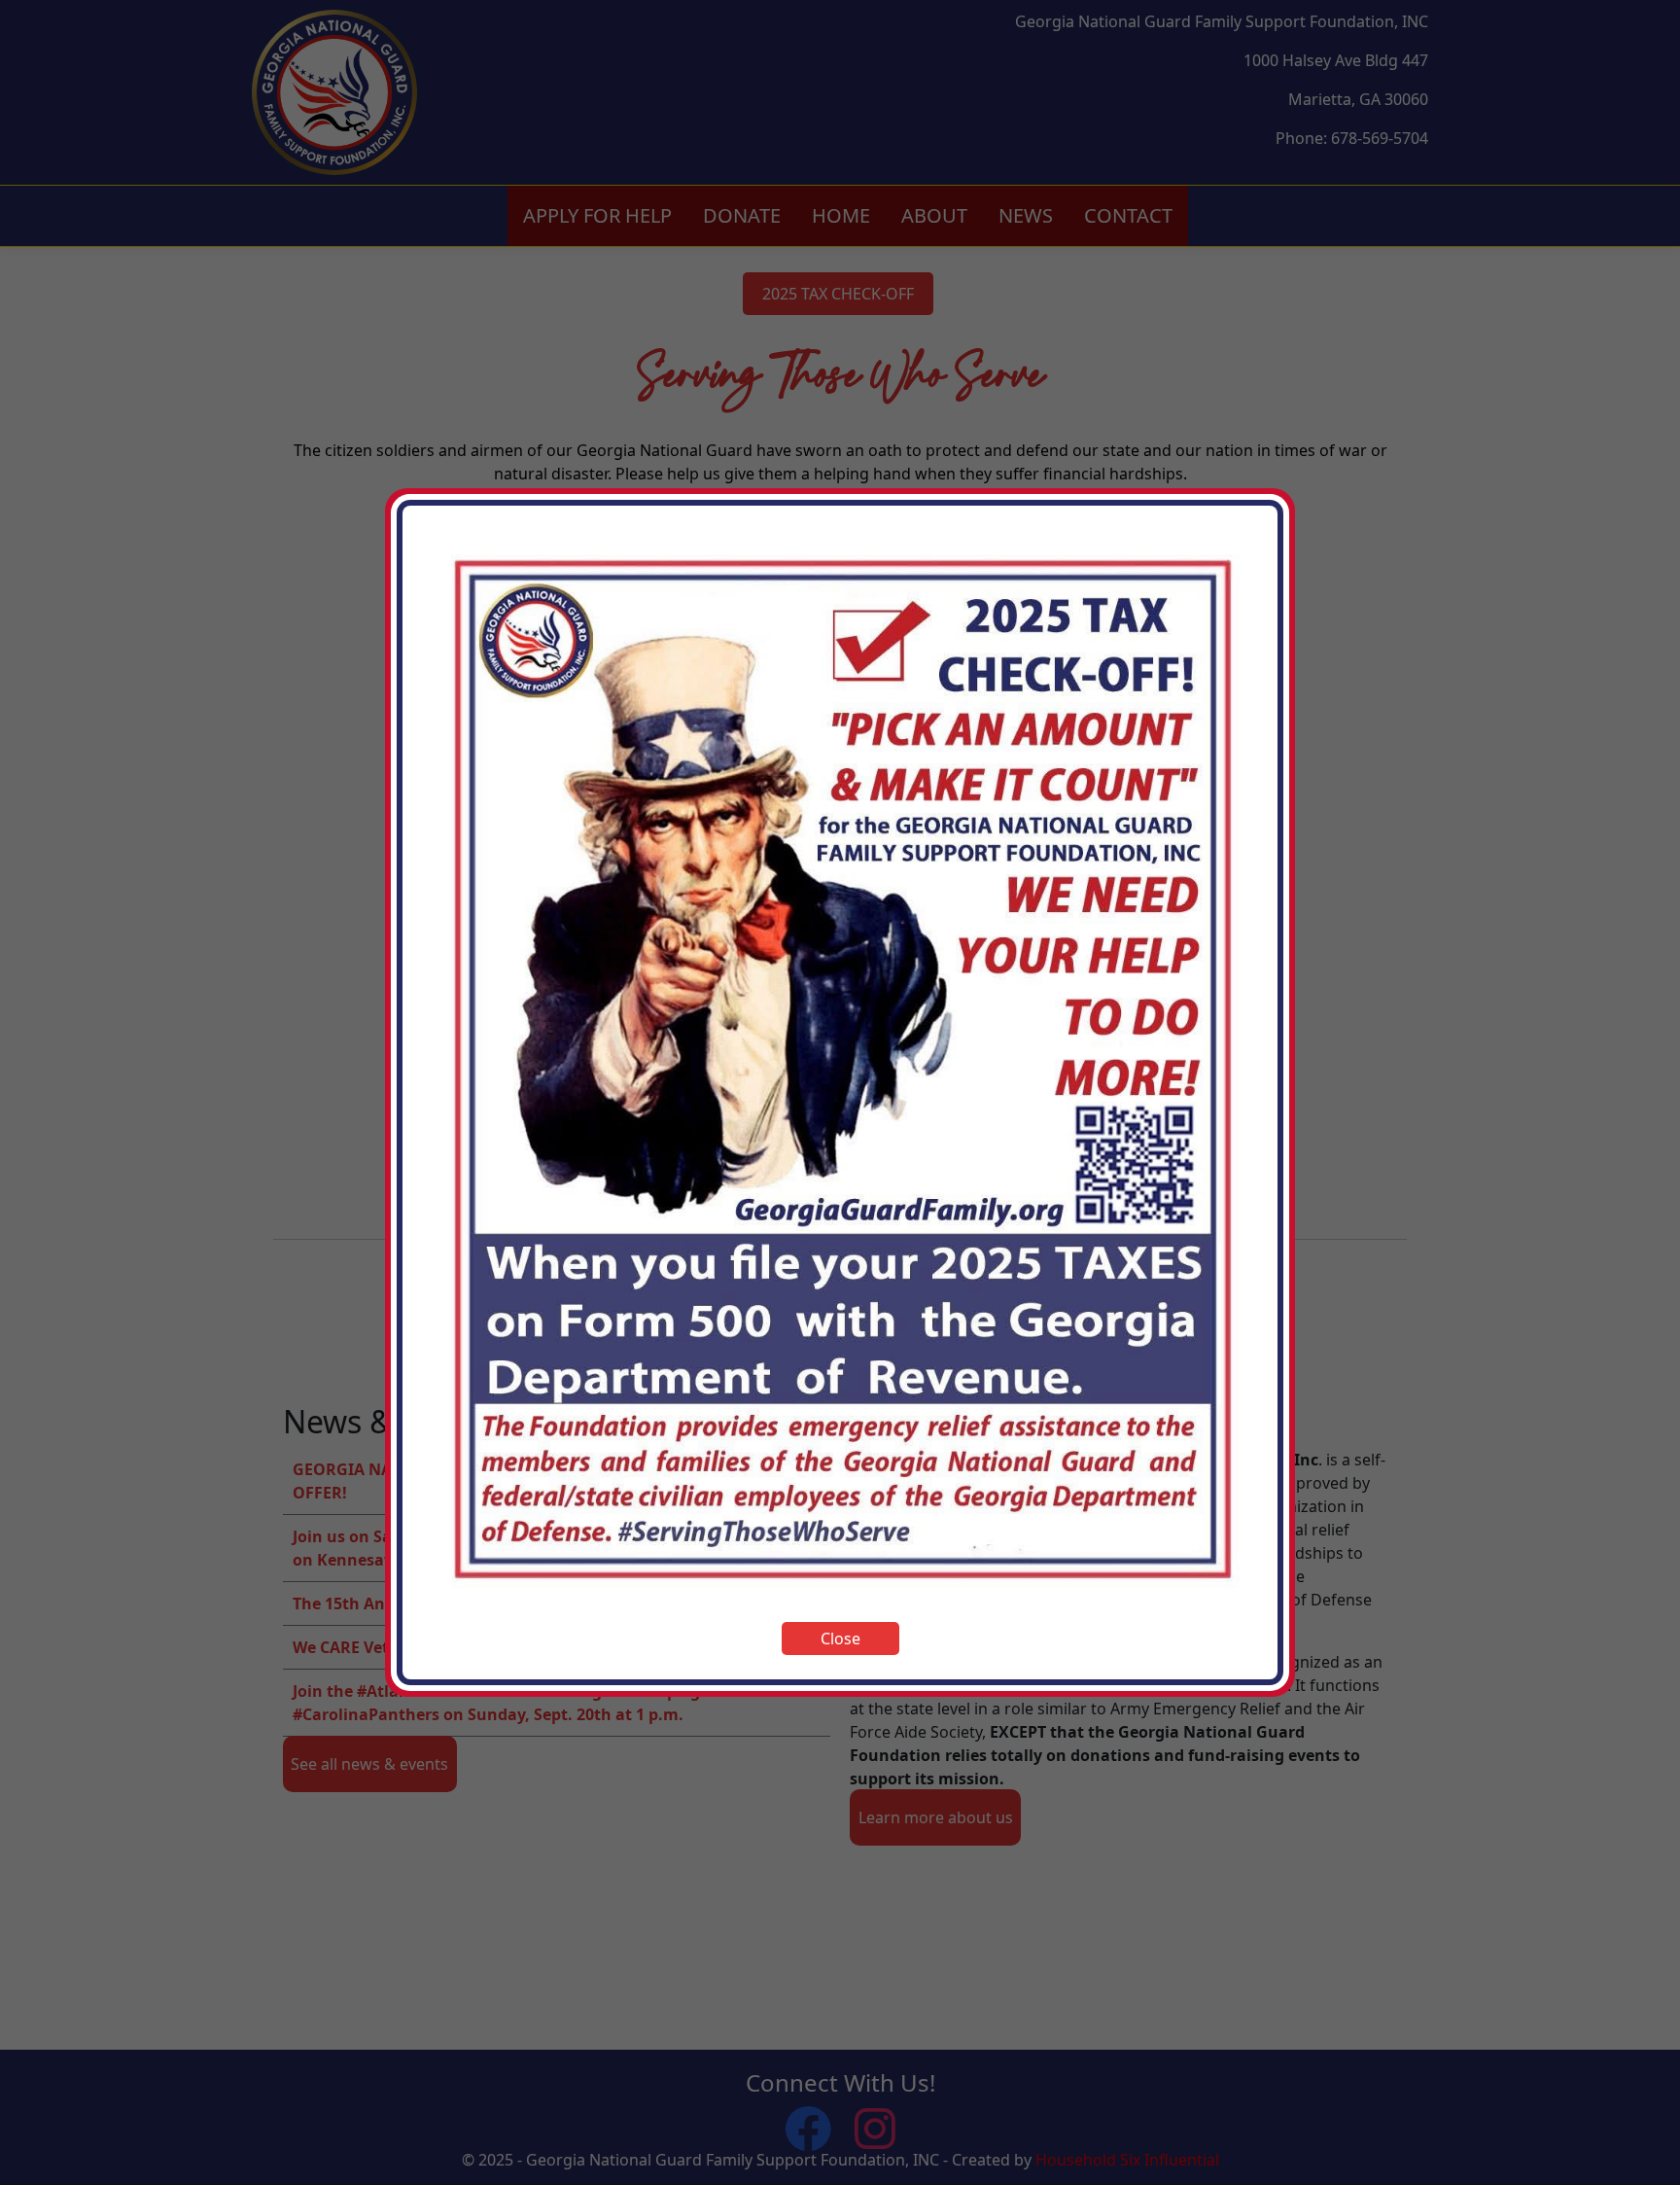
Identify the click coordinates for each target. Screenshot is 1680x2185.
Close (840, 1639)
